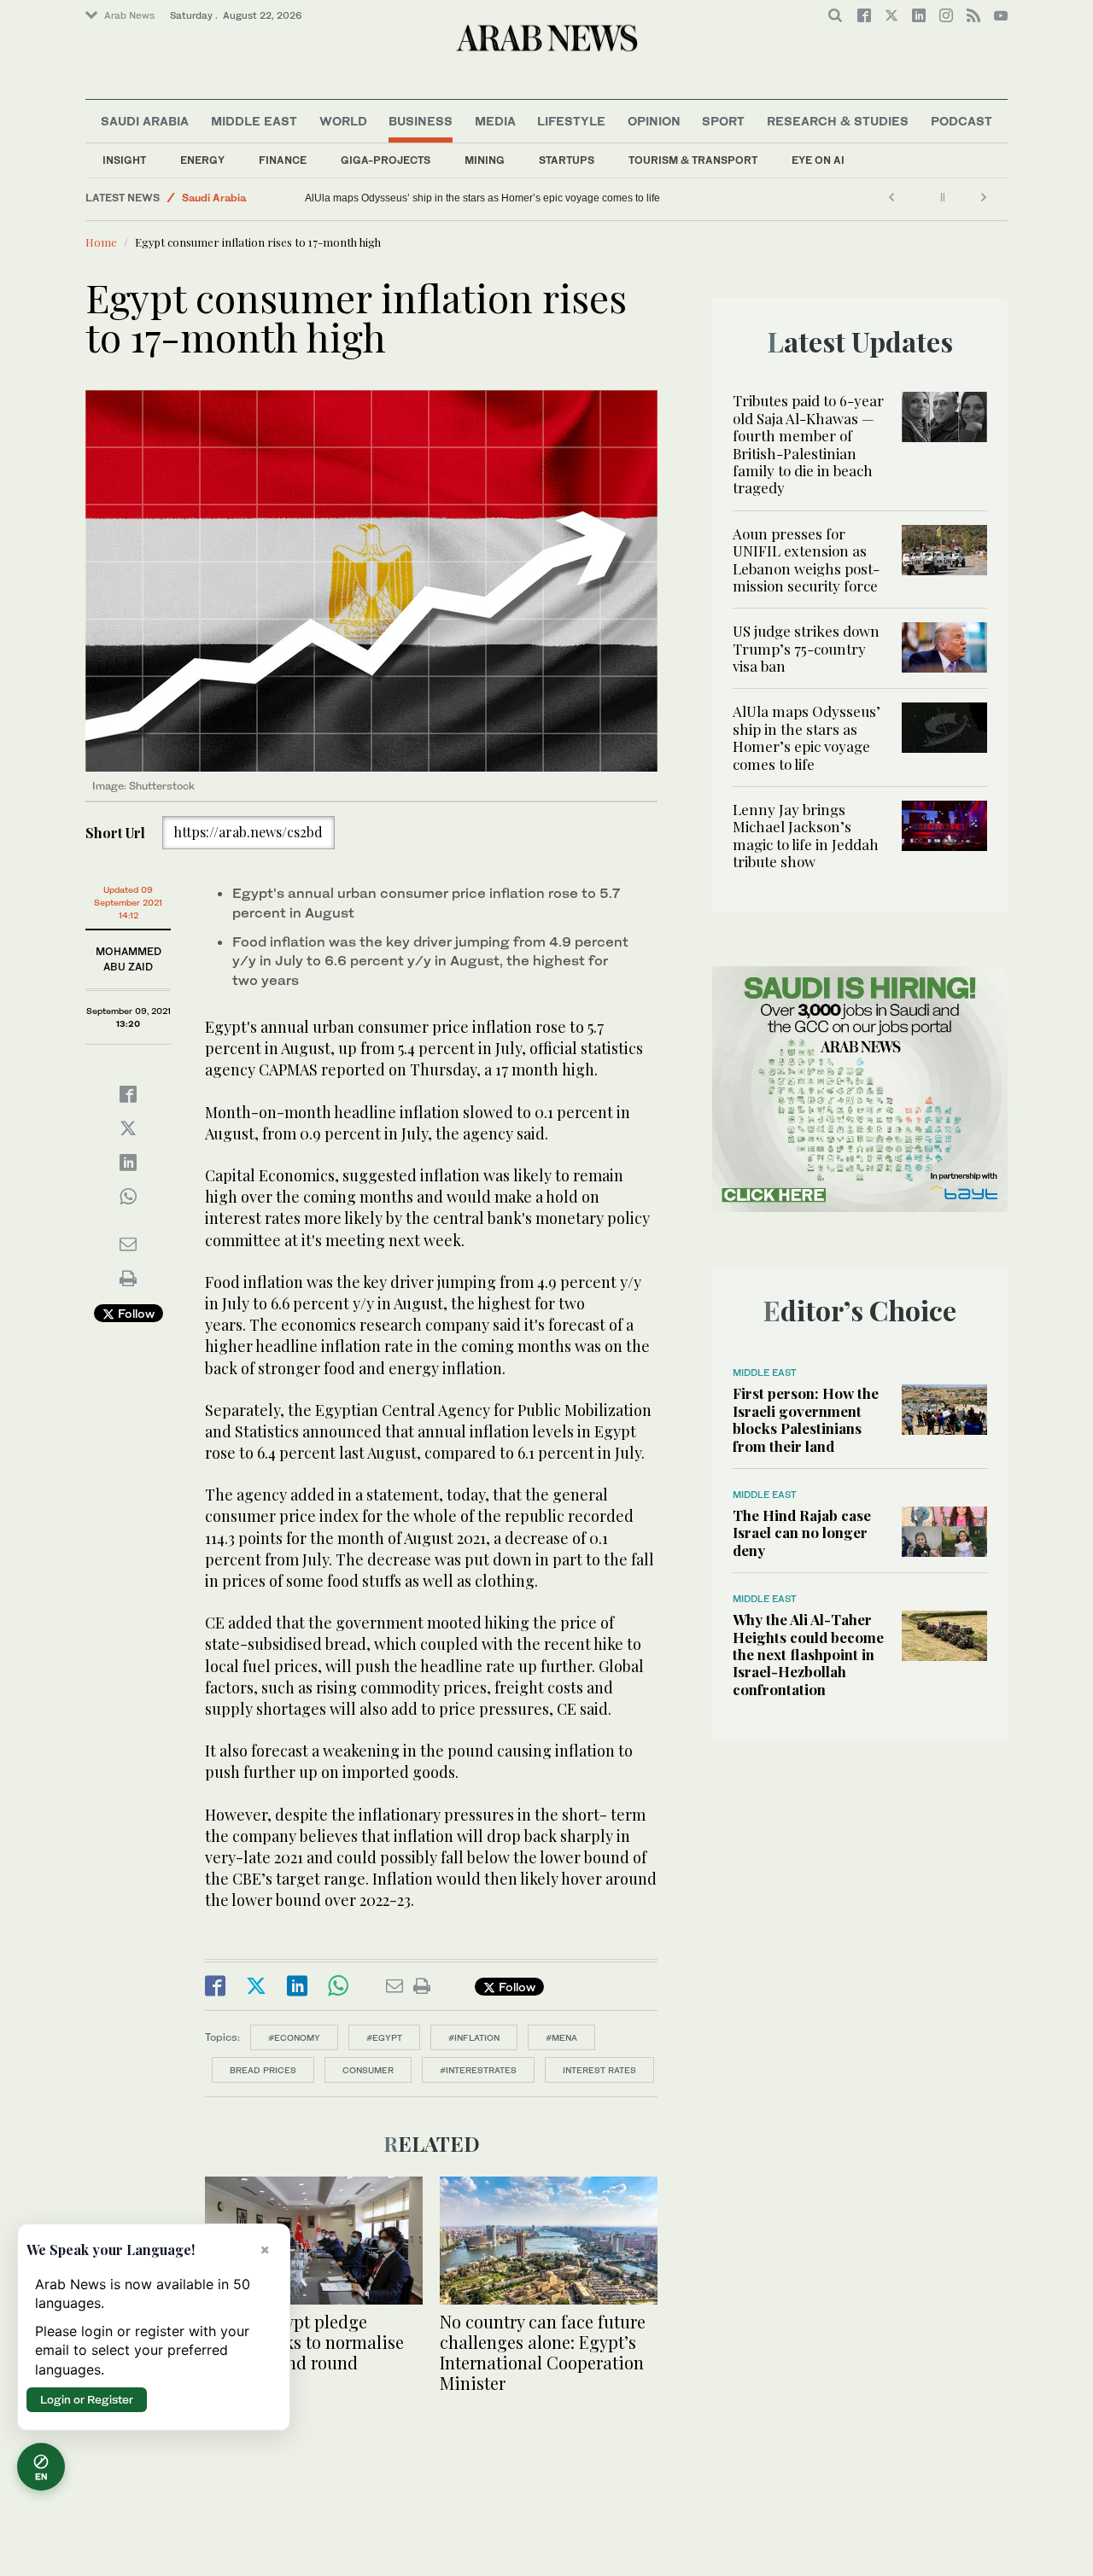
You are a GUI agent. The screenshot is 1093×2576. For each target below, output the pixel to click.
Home (101, 242)
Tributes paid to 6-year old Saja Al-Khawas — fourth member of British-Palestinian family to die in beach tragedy (808, 444)
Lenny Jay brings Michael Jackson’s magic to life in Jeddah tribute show (806, 835)
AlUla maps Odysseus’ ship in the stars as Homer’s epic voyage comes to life (482, 198)
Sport (723, 121)
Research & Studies (838, 121)
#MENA (561, 2037)
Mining (485, 160)
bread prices (263, 2070)
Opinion (654, 121)
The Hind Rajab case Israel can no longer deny (802, 1533)
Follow (134, 1313)
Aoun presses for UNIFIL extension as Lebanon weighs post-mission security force (806, 559)
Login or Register (87, 2399)
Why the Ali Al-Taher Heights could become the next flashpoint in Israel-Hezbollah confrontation (808, 1654)
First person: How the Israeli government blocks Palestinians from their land (806, 1419)
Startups (567, 160)
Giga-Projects (386, 160)
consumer (368, 2070)
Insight (124, 160)
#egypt (384, 2037)
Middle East (254, 121)
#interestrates (478, 2070)
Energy (202, 160)
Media (495, 121)
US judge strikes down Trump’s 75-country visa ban (806, 648)
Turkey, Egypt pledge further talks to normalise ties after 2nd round (304, 2342)
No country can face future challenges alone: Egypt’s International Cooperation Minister (543, 2352)
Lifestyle (571, 121)
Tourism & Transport (693, 160)
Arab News (129, 15)
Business (421, 121)
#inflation (474, 2037)
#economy (294, 2037)
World (343, 121)
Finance (283, 160)
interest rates (599, 2070)
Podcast (961, 121)
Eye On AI (818, 160)
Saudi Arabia (145, 121)
